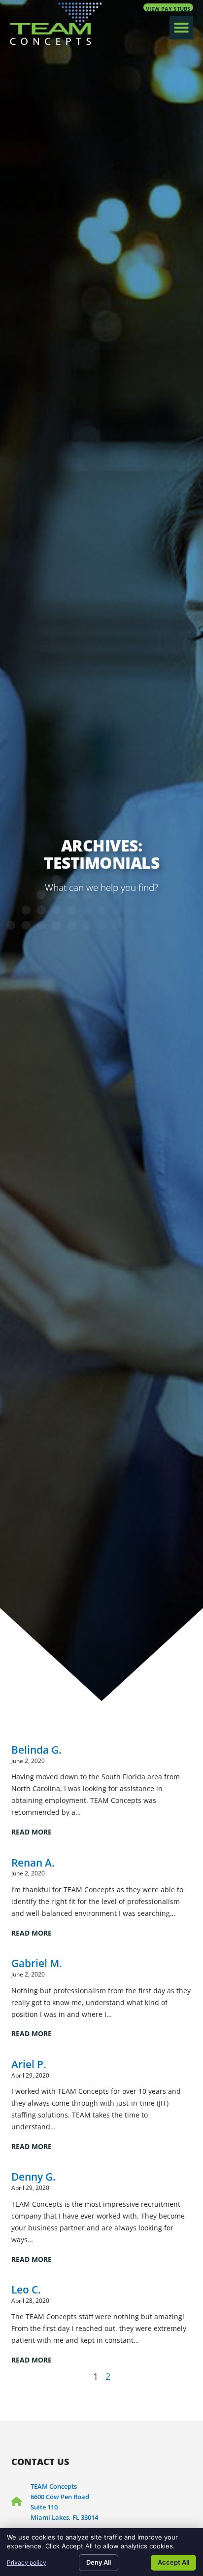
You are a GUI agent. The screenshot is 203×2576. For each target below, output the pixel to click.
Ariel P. (29, 2064)
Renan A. (33, 1862)
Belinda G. (36, 1749)
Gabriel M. (37, 1963)
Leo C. (26, 2289)
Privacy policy (27, 2562)
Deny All (99, 2562)
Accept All (173, 2562)
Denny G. (34, 2176)
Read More (32, 1832)
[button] (181, 28)
